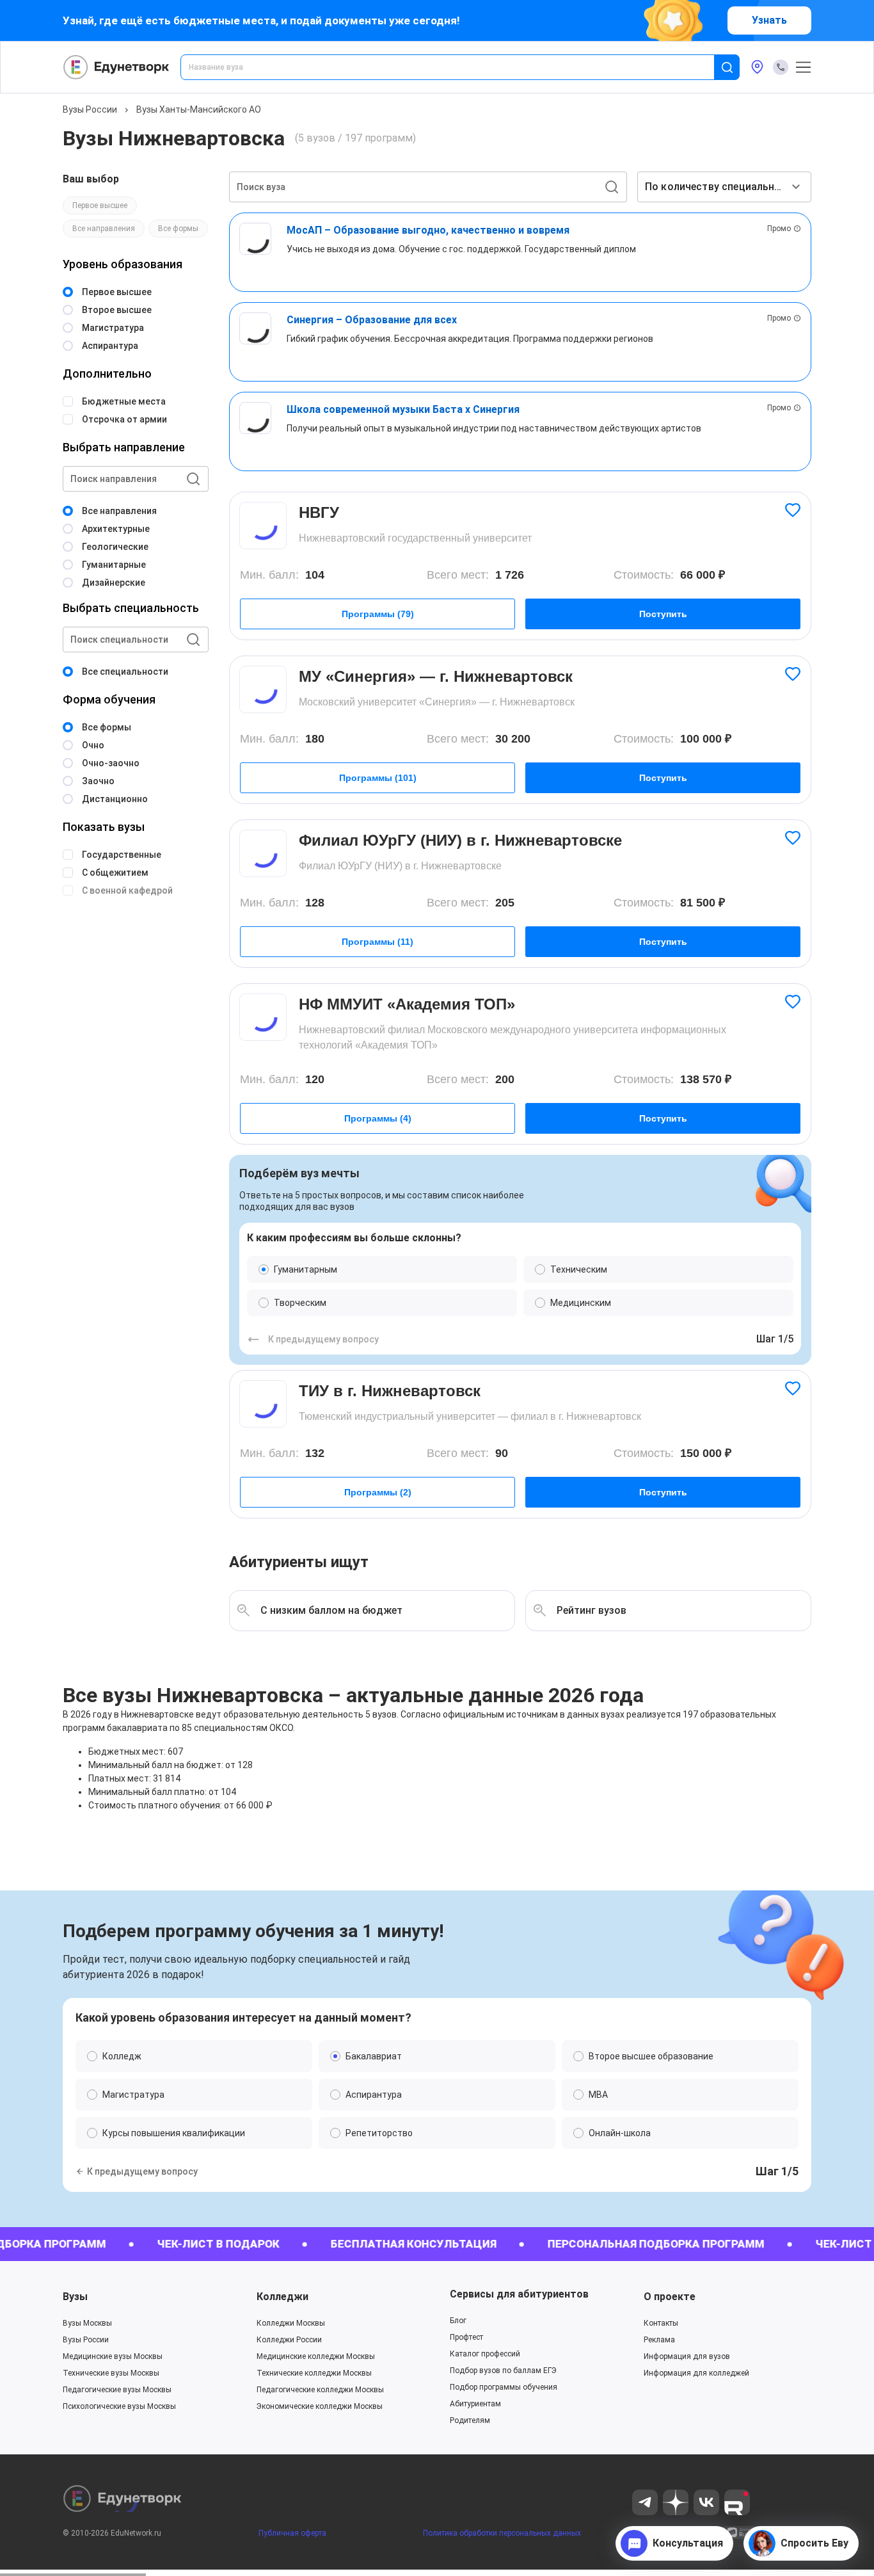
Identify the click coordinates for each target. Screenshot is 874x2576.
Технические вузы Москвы (111, 2373)
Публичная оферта (292, 2533)
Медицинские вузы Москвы (113, 2356)
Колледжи (282, 2297)
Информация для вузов (687, 2356)
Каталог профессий (485, 2354)
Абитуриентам (475, 2404)
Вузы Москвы (87, 2323)
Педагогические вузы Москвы (117, 2390)
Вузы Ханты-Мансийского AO (199, 109)
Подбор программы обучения (504, 2387)
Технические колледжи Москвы (314, 2373)
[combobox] (456, 67)
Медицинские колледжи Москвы (316, 2356)
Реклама (659, 2340)
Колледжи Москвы (291, 2323)
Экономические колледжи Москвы (320, 2406)
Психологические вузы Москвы (119, 2406)
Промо (779, 229)
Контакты (661, 2323)
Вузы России (90, 109)
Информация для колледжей (696, 2373)
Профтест (466, 2337)
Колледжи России (289, 2340)
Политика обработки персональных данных (502, 2533)
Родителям (470, 2420)
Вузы (75, 2297)
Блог (458, 2321)
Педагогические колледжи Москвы (320, 2390)
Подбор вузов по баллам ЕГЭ (503, 2371)
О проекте (670, 2297)
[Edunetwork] (116, 67)
